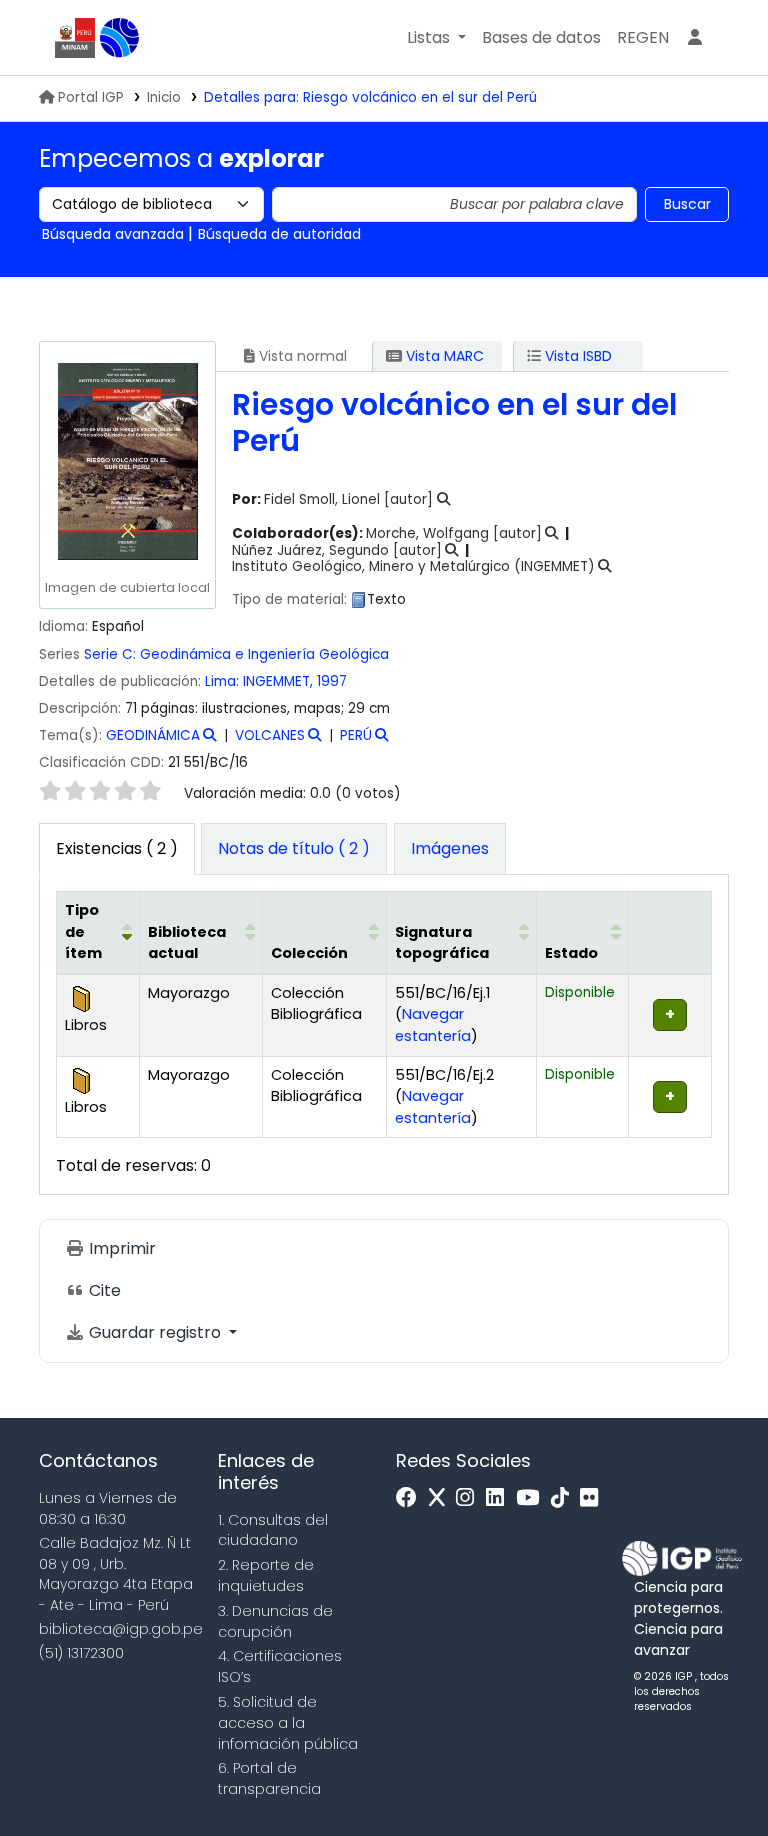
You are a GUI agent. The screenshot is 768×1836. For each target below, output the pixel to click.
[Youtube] (532, 1498)
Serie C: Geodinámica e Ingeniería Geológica (236, 654)
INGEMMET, (280, 681)
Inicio (164, 97)
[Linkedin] (500, 1498)
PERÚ (356, 735)
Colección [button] (309, 953)
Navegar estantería (433, 1025)
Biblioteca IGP (120, 38)
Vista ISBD (576, 356)
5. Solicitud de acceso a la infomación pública (288, 1723)
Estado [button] (571, 953)
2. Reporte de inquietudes (266, 1575)
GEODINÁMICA (153, 735)
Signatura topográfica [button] (442, 943)
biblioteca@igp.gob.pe (121, 1629)
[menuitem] (643, 38)
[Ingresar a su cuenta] (695, 38)
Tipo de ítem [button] (83, 931)
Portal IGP (91, 97)
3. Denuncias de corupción (275, 1621)
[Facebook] (411, 1498)
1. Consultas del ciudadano (273, 1530)
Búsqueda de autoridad (279, 234)
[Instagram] (470, 1498)
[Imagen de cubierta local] (127, 460)
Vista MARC (443, 356)
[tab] (294, 849)
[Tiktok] (565, 1498)
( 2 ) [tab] (117, 848)
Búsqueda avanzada (113, 234)
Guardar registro (155, 1332)
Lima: (224, 681)
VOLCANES (270, 735)
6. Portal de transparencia (269, 1778)
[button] (436, 38)
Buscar (687, 204)
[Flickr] (594, 1498)
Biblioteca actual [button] (187, 943)
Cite (103, 1290)
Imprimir (120, 1248)
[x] (442, 1498)
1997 (332, 681)
